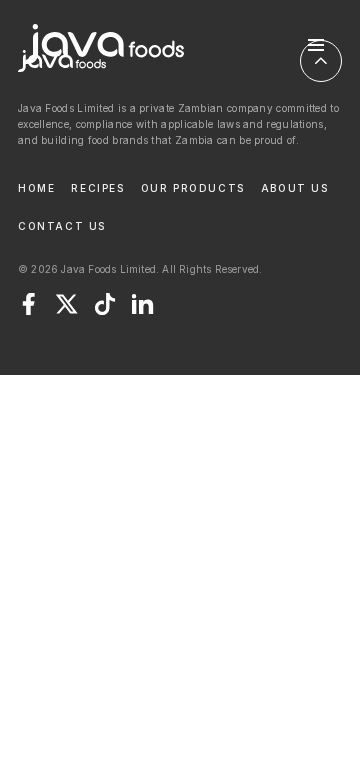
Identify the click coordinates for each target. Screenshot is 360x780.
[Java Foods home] (104, 45)
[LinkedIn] (143, 304)
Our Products (193, 188)
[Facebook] (29, 304)
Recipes (97, 188)
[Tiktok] (105, 304)
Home (36, 188)
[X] (67, 304)
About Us (295, 188)
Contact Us (62, 226)
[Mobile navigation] (316, 45)
